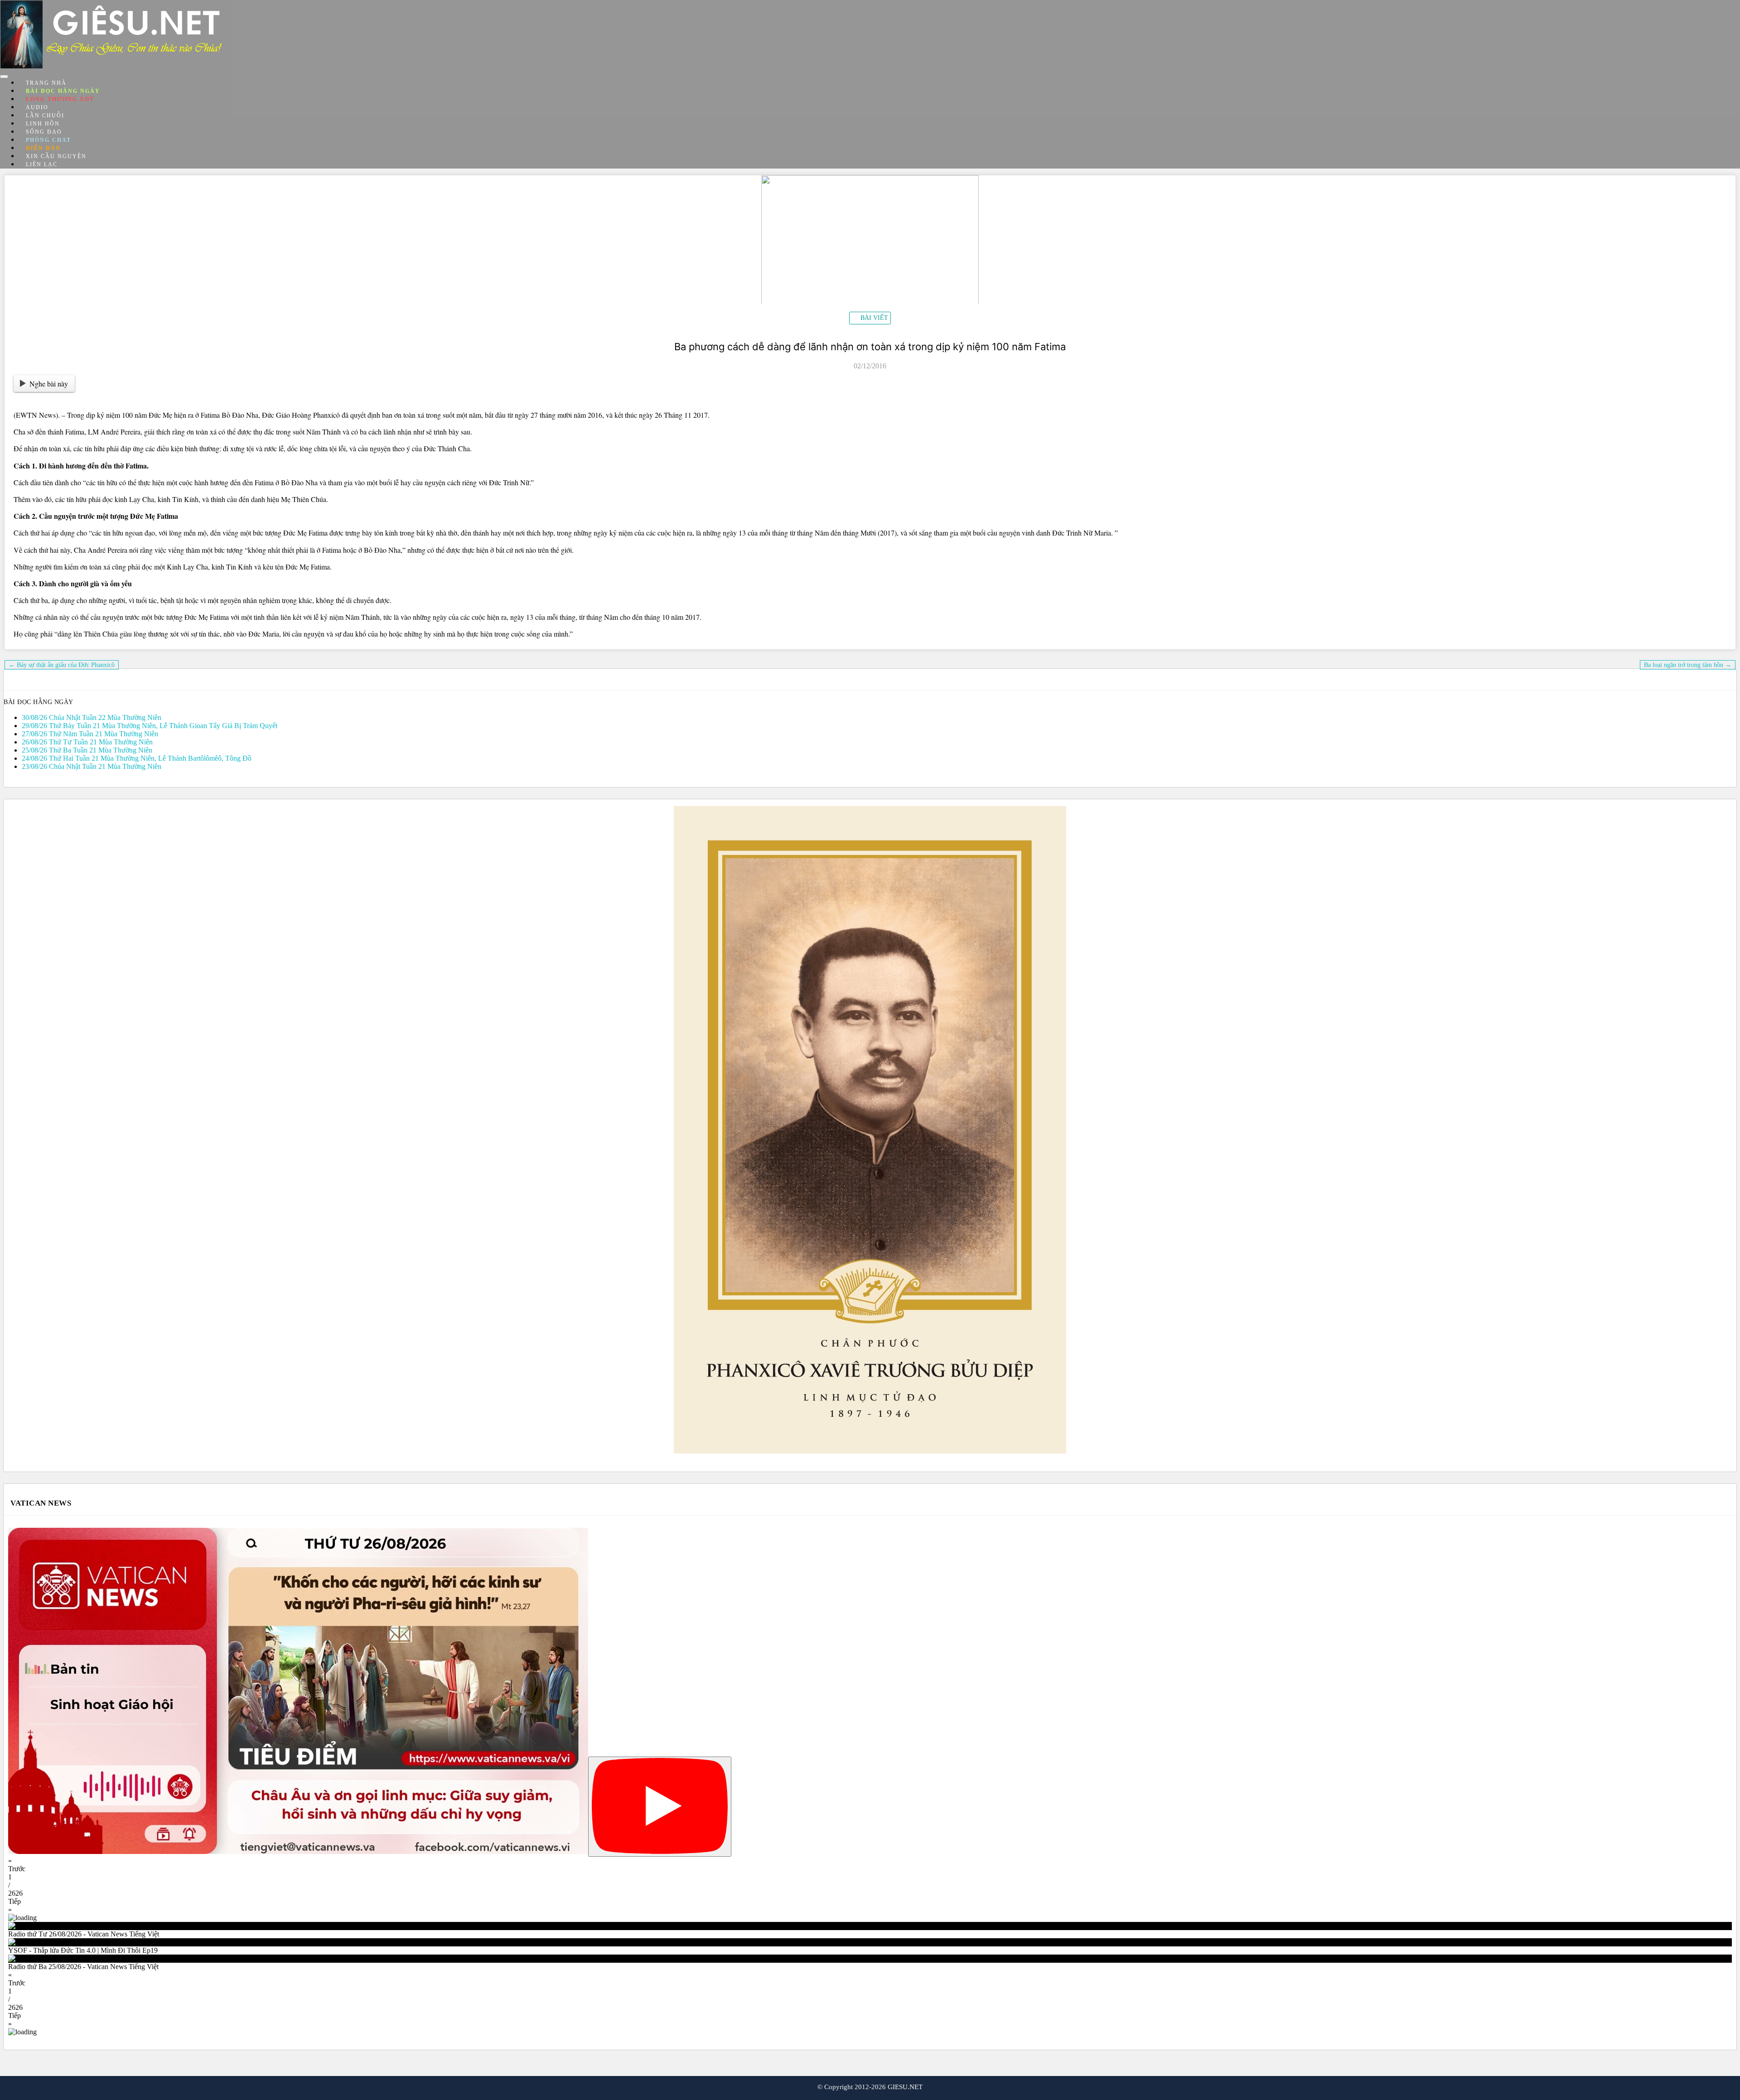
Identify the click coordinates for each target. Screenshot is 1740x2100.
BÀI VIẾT (874, 318)
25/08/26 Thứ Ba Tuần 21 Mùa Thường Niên (87, 750)
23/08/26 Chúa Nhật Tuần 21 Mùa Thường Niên (92, 766)
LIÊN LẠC (42, 164)
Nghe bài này (49, 384)
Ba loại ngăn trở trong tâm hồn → (1688, 665)
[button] (870, 1865)
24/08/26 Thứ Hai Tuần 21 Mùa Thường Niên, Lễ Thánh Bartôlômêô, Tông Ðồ (137, 758)
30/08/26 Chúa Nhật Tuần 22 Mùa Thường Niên (92, 717)
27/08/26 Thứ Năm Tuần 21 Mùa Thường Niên (90, 734)
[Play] (660, 1807)
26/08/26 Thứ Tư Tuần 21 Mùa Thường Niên (87, 742)
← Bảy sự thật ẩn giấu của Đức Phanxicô (62, 665)
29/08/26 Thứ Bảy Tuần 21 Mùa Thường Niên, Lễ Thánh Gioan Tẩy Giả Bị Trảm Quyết (150, 726)
